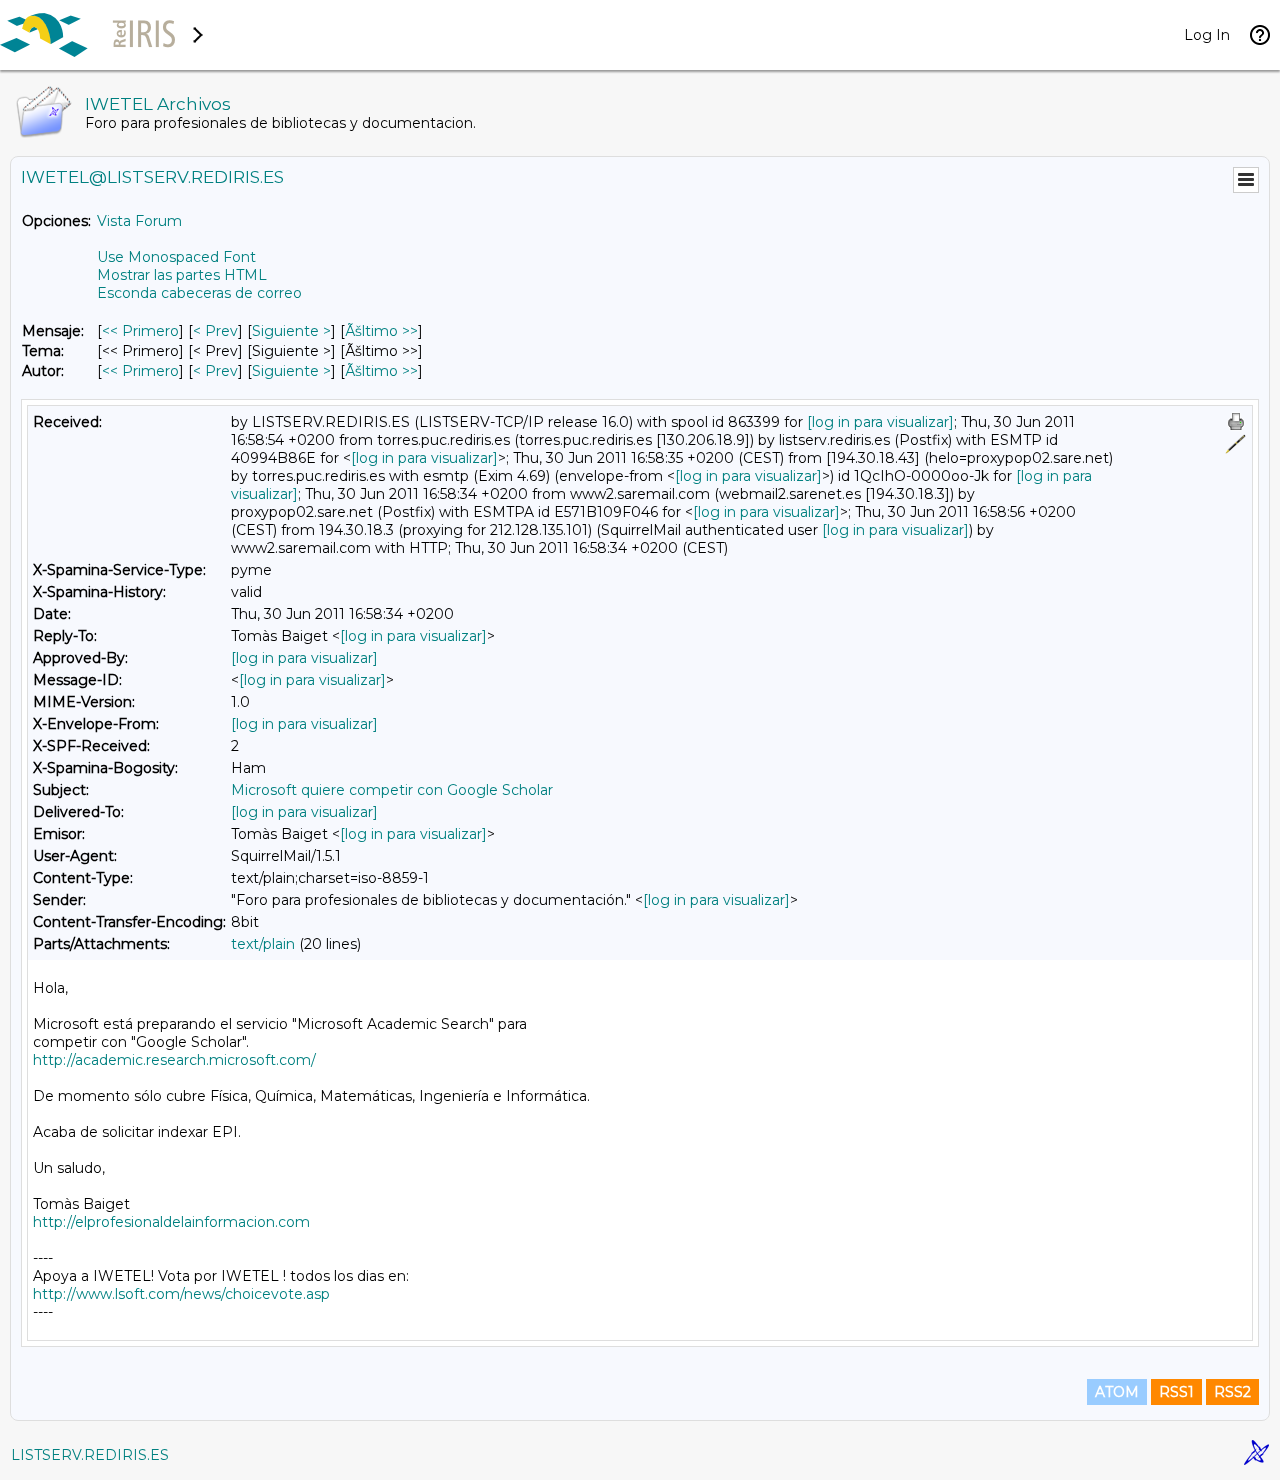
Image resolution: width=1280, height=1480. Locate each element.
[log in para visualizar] (880, 422)
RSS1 (1176, 1392)
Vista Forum (139, 221)
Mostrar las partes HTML (182, 275)
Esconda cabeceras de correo (199, 293)
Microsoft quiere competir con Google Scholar (392, 790)
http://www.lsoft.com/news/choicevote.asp (181, 1294)
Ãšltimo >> (381, 331)
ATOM (1117, 1392)
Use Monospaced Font (176, 257)
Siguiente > (291, 331)
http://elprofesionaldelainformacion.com (171, 1222)
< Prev (215, 331)
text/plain (263, 944)
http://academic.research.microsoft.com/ (174, 1060)
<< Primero (140, 331)
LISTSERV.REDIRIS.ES (90, 1455)
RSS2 (1232, 1392)
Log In (1207, 35)
